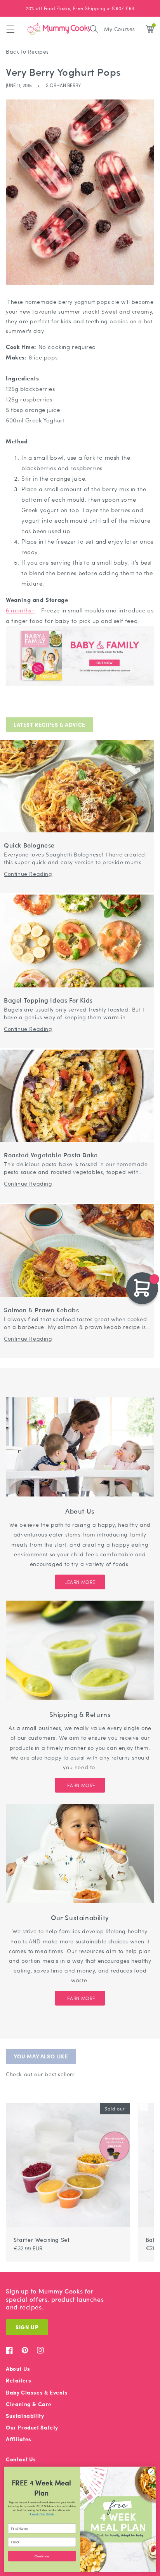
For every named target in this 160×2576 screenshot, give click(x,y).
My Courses (120, 29)
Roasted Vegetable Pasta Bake (51, 1155)
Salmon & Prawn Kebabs (42, 1310)
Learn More (80, 1582)
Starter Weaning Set (42, 2239)
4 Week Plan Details (42, 2514)
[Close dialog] (151, 2472)
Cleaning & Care (29, 2404)
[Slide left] (134, 2099)
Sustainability (25, 2416)
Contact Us (21, 2459)
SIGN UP (27, 2327)
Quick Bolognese (29, 845)
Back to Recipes (27, 51)
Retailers (18, 2380)
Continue (42, 2556)
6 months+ (20, 610)
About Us (18, 2369)
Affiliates (19, 2439)
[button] (10, 29)
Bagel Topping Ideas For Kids (48, 1000)
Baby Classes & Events (37, 2392)
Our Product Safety (32, 2427)
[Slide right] (144, 2099)
